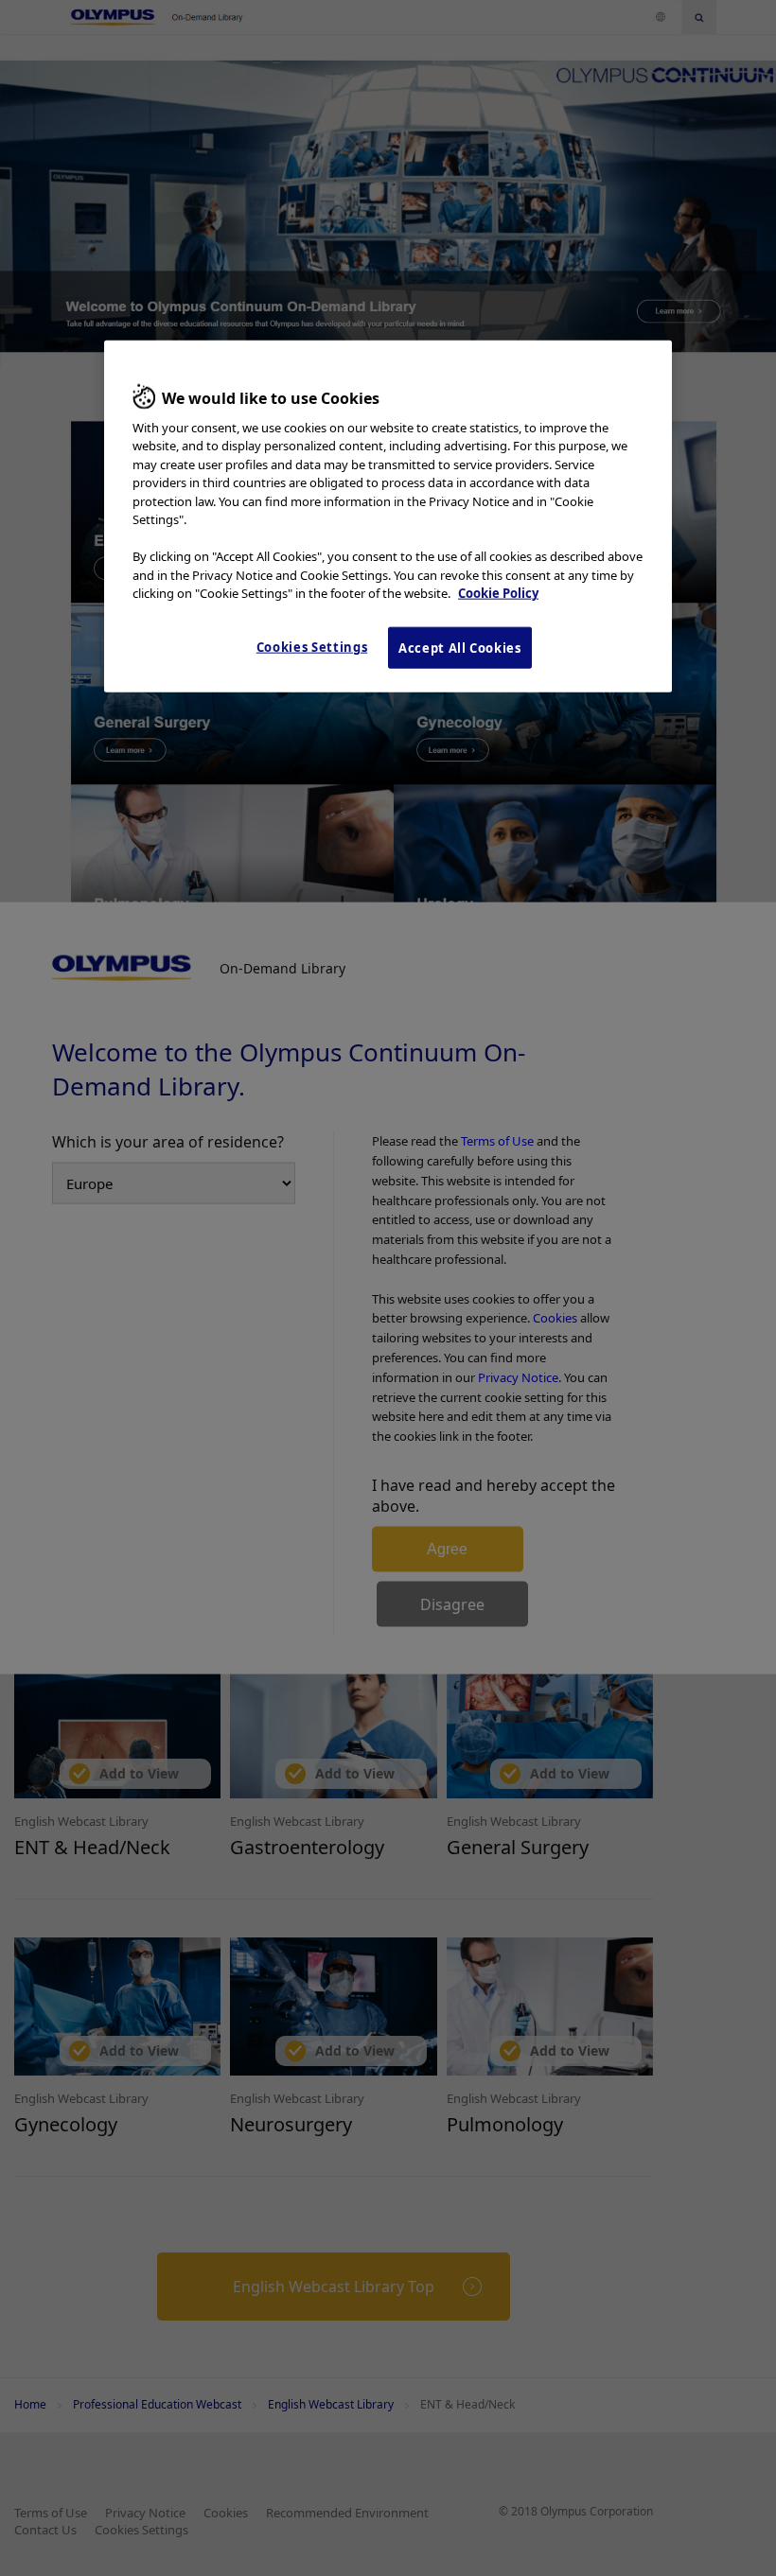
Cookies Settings (312, 647)
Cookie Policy (498, 593)
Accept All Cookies (460, 648)
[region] (388, 517)
